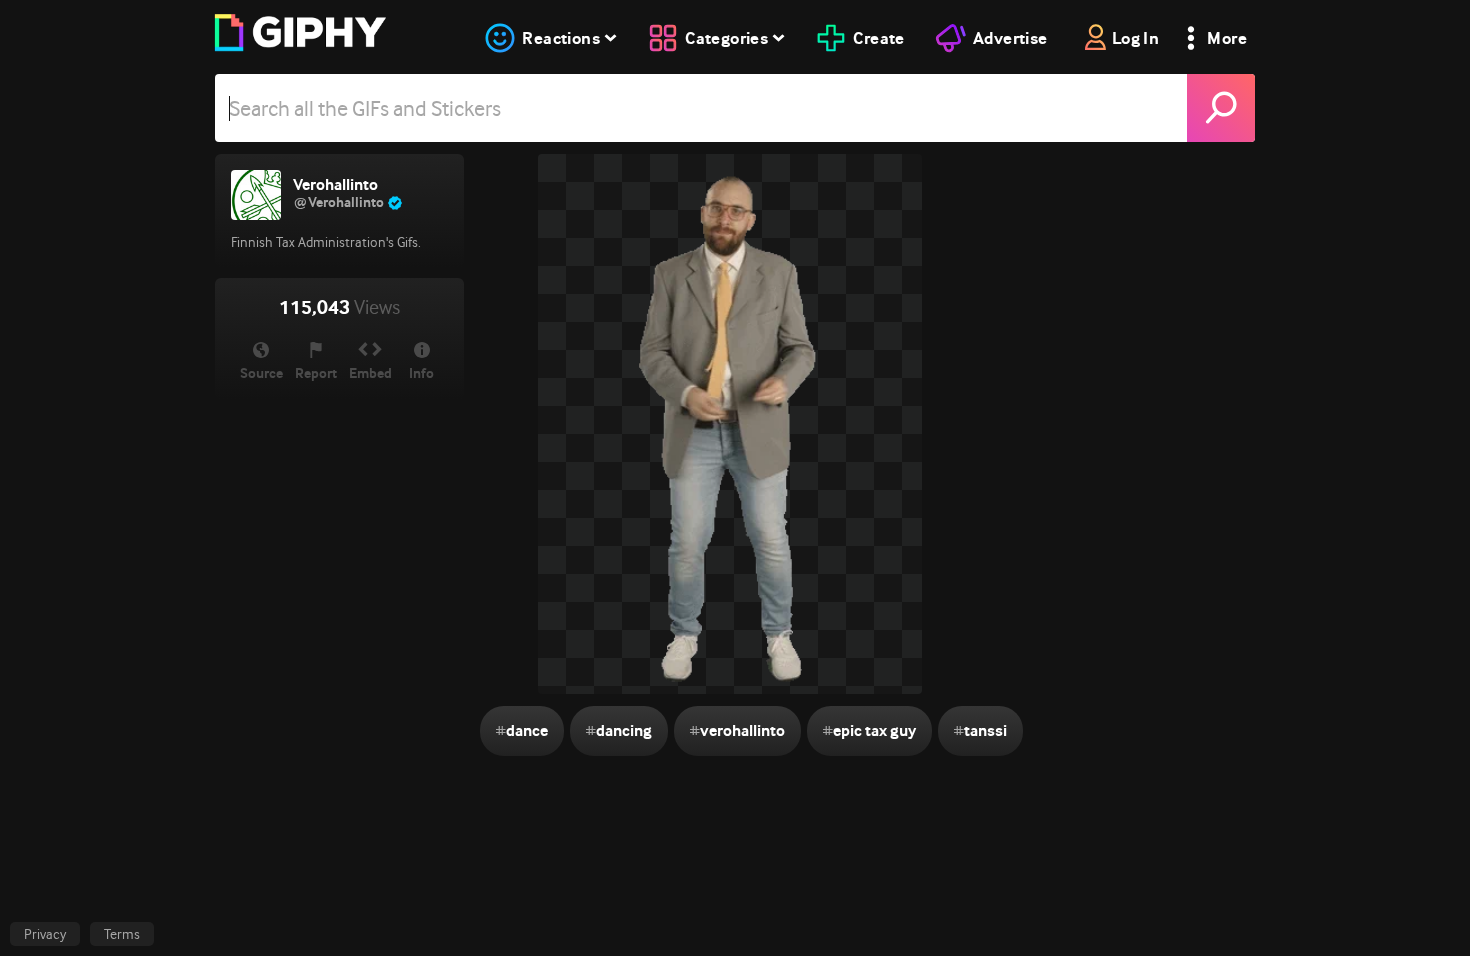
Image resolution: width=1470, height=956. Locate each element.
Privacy (45, 934)
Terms (122, 934)
